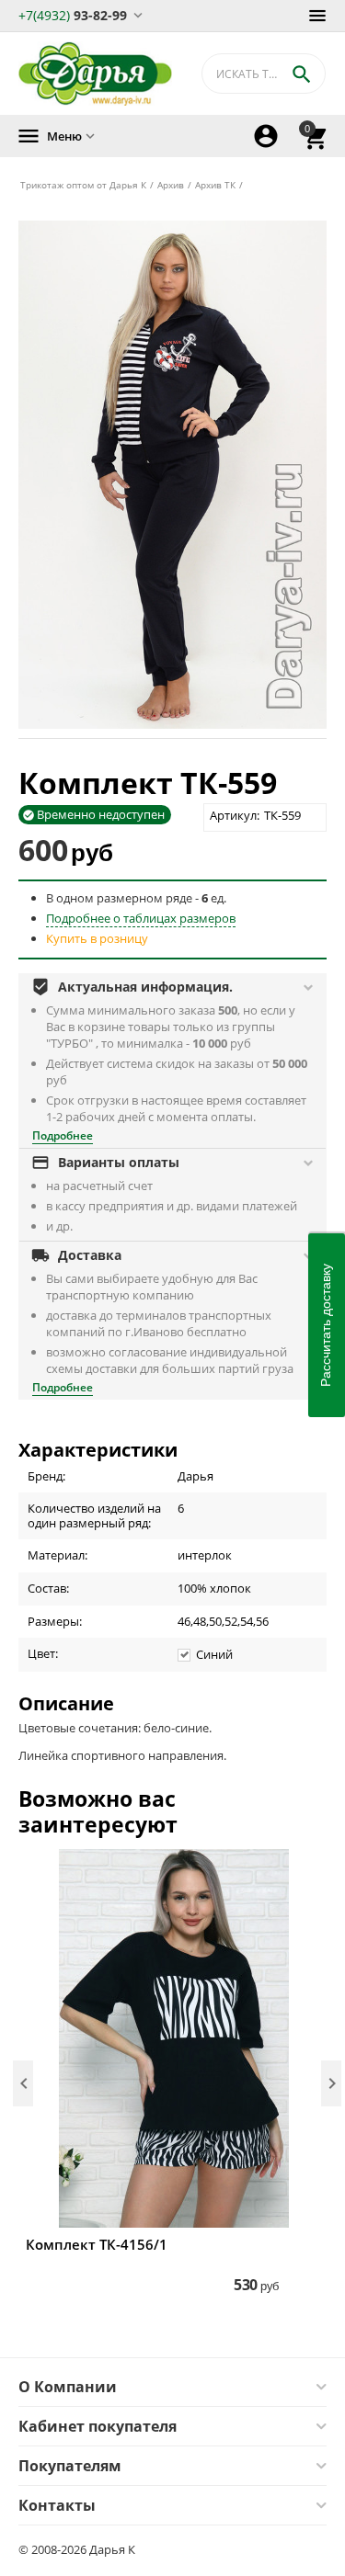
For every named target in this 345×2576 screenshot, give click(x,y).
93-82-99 (73, 14)
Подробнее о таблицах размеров (141, 918)
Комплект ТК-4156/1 (97, 2244)
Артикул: (235, 815)
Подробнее (63, 1135)
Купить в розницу (97, 938)
